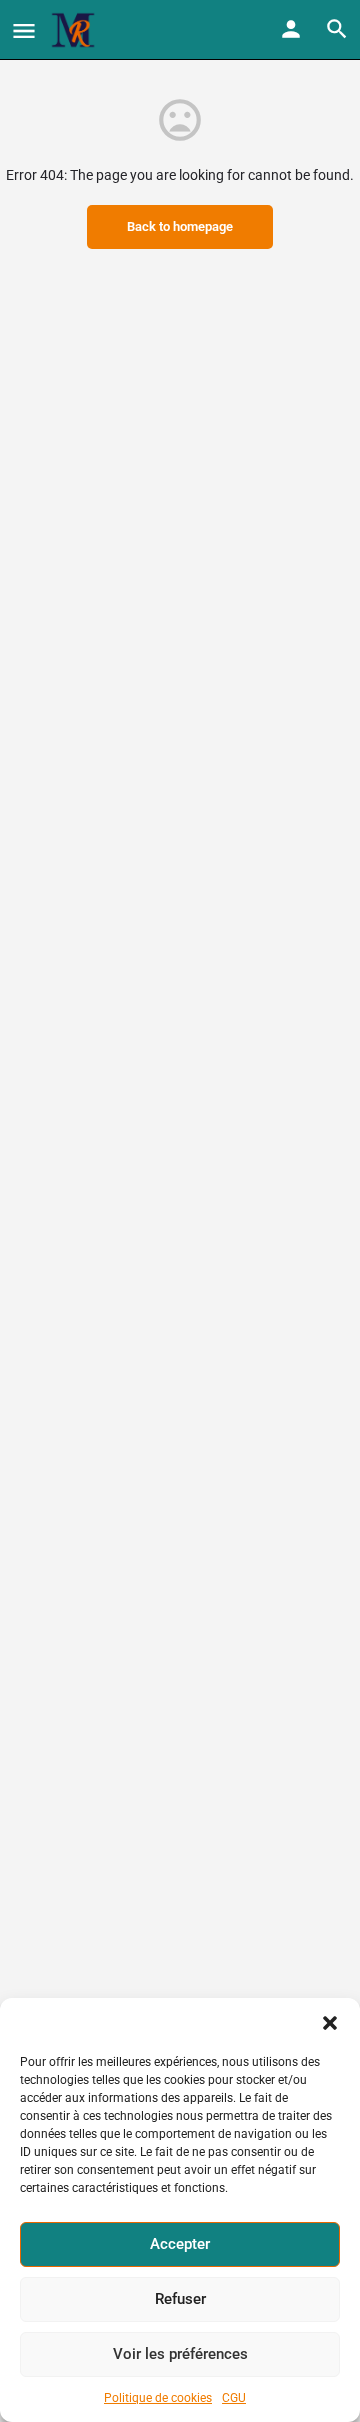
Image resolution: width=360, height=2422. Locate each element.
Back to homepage (180, 226)
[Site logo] (75, 30)
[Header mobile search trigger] (337, 29)
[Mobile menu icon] (24, 30)
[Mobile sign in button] (291, 29)
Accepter (180, 2244)
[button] (330, 2023)
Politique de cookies (158, 2398)
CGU (234, 2398)
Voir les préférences (180, 2354)
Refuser (180, 2299)
